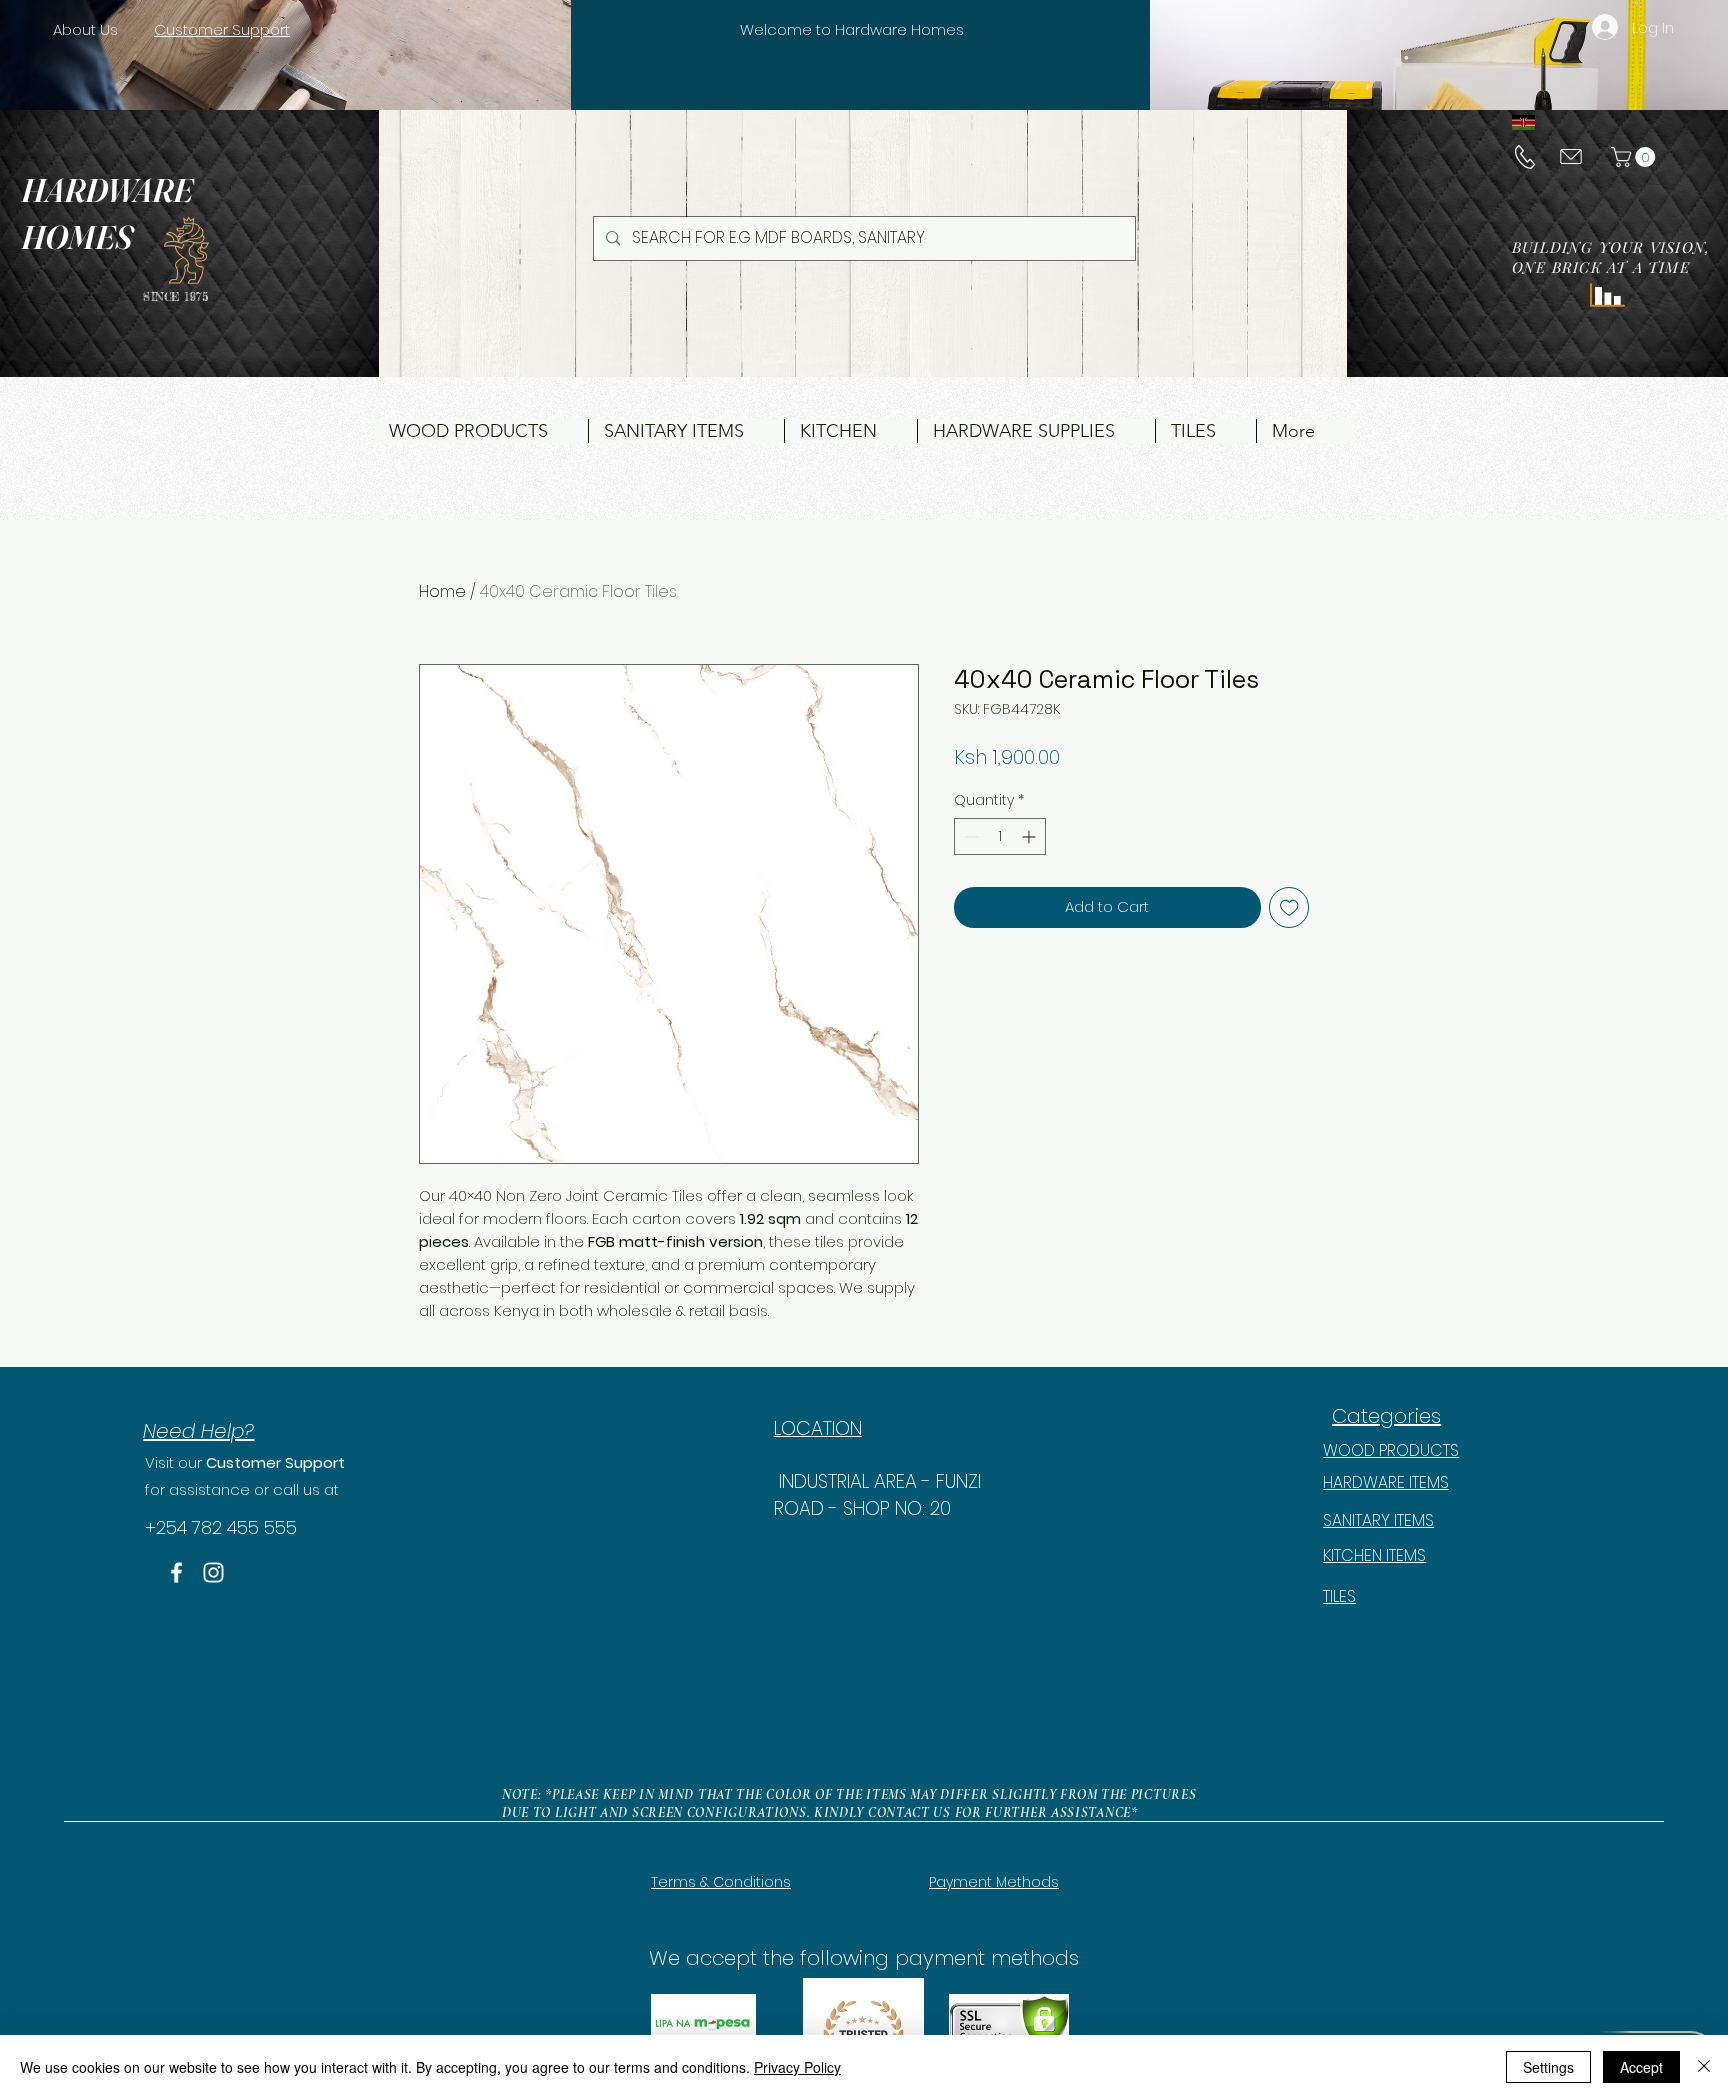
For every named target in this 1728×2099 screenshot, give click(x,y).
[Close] (1704, 2067)
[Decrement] (969, 836)
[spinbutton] (1000, 836)
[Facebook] (176, 1572)
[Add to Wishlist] (1289, 907)
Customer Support (275, 1462)
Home (442, 591)
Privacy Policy (797, 2067)
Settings (1548, 2067)
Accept (1641, 2067)
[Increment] (1030, 836)
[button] (1635, 157)
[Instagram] (213, 1572)
